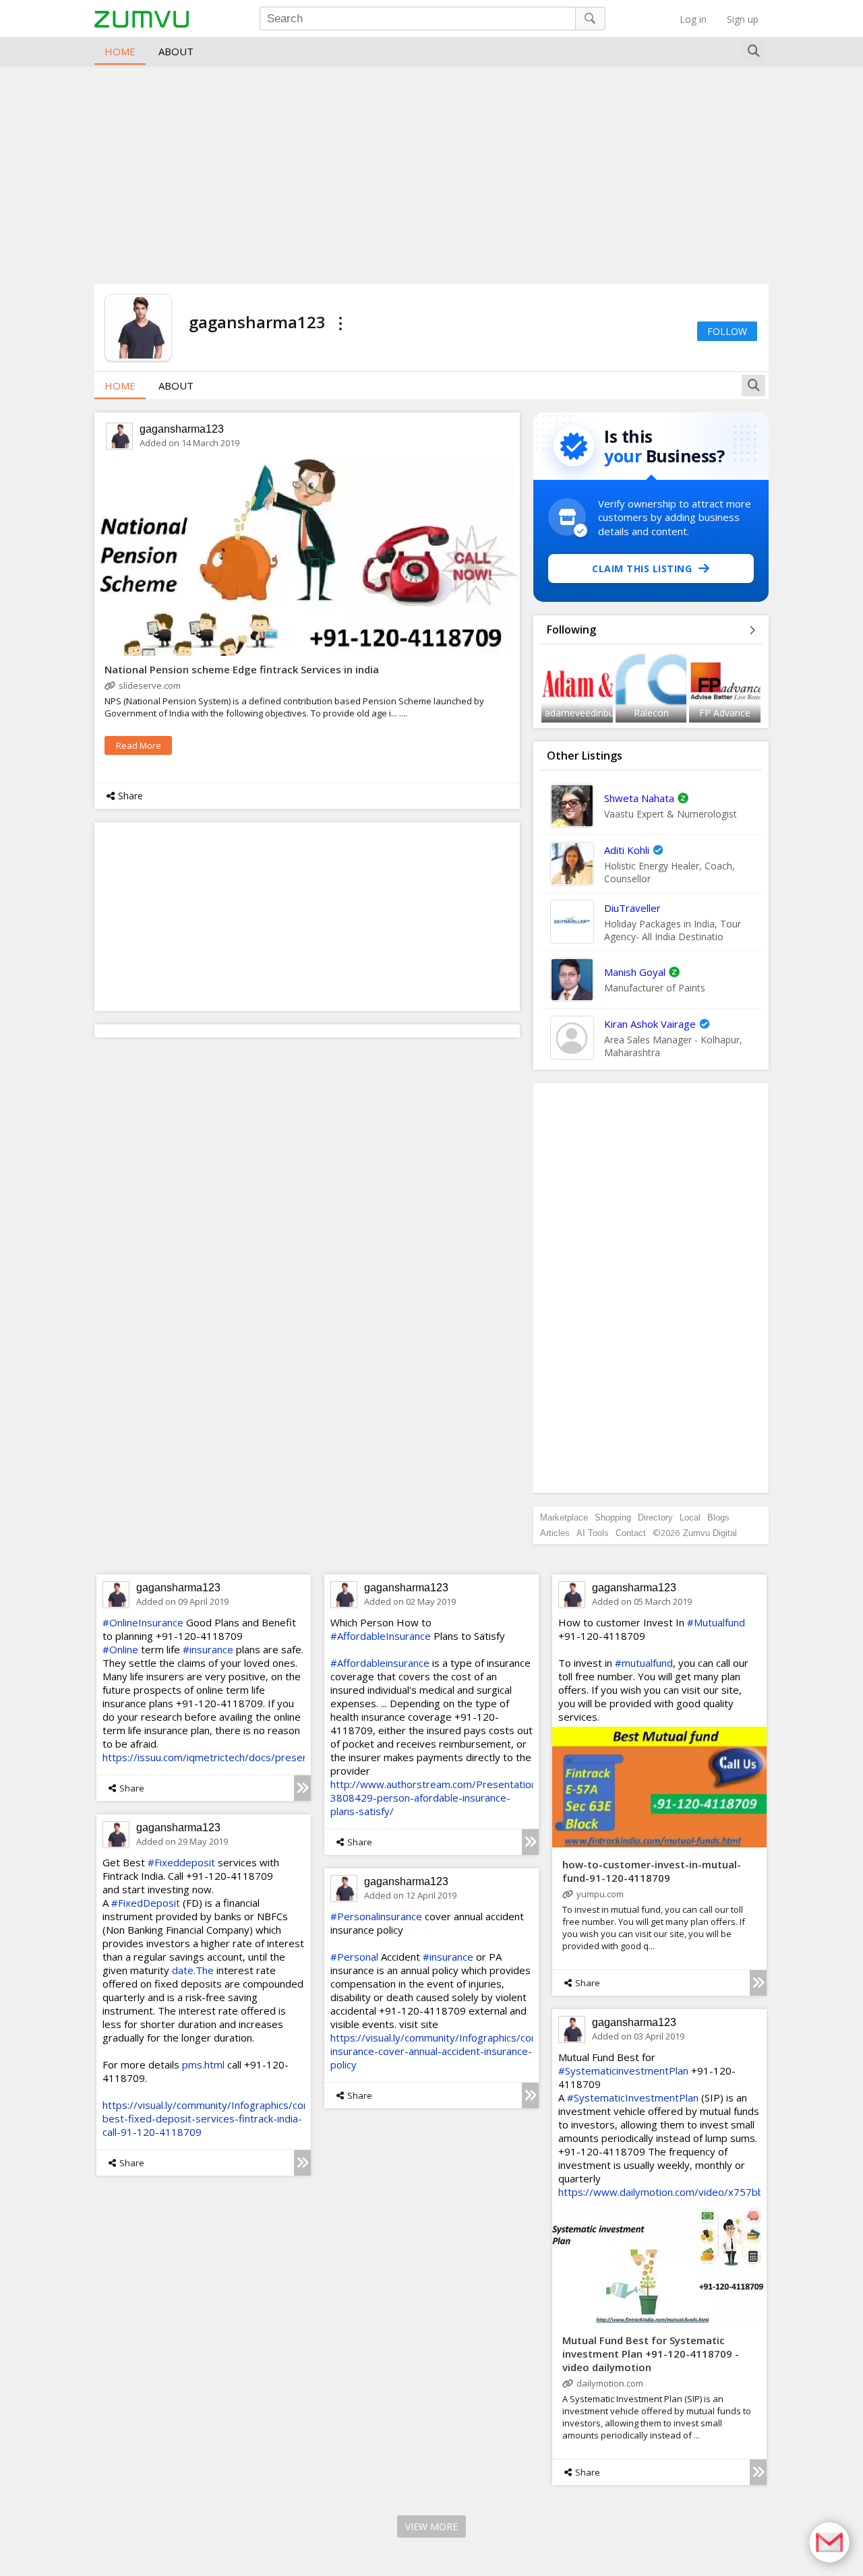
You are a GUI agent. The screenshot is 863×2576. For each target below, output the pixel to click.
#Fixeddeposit (181, 1862)
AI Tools (593, 1533)
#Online (120, 1649)
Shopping (613, 1517)
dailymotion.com (610, 2383)
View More (431, 2526)
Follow (727, 331)
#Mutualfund (716, 1622)
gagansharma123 (182, 429)
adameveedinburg (584, 713)
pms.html (203, 2064)
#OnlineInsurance (143, 1622)
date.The (193, 1970)
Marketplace (564, 1517)
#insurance (208, 1649)
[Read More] (302, 1788)
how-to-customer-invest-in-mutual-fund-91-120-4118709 (652, 1871)
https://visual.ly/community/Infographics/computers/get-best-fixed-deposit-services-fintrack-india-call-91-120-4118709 (235, 2118)
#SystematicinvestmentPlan (623, 2071)
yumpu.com (600, 1894)
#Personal (354, 1957)
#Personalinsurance (376, 1916)
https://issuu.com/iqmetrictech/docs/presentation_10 (227, 1757)
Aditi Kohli (627, 850)
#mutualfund (644, 1663)
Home (120, 51)
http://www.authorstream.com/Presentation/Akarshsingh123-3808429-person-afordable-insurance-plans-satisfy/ (474, 1798)
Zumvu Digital (710, 1533)
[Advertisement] (431, 173)
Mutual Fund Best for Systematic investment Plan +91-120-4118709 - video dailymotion (651, 2354)
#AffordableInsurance (381, 1636)
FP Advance (725, 713)
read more (139, 745)
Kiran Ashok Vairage (650, 1024)
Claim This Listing (642, 569)
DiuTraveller (632, 908)
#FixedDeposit (146, 1903)
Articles (555, 1533)
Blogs (718, 1517)
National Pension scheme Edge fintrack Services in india (242, 669)
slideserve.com (150, 685)
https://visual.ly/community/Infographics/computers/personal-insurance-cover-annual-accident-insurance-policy (475, 2051)
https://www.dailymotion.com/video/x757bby (664, 2192)
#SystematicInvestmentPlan (633, 2097)
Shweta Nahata (639, 798)
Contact (631, 1533)
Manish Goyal (635, 972)
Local (690, 1517)
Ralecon (651, 713)
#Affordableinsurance (380, 1663)
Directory (655, 1517)
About (176, 51)
